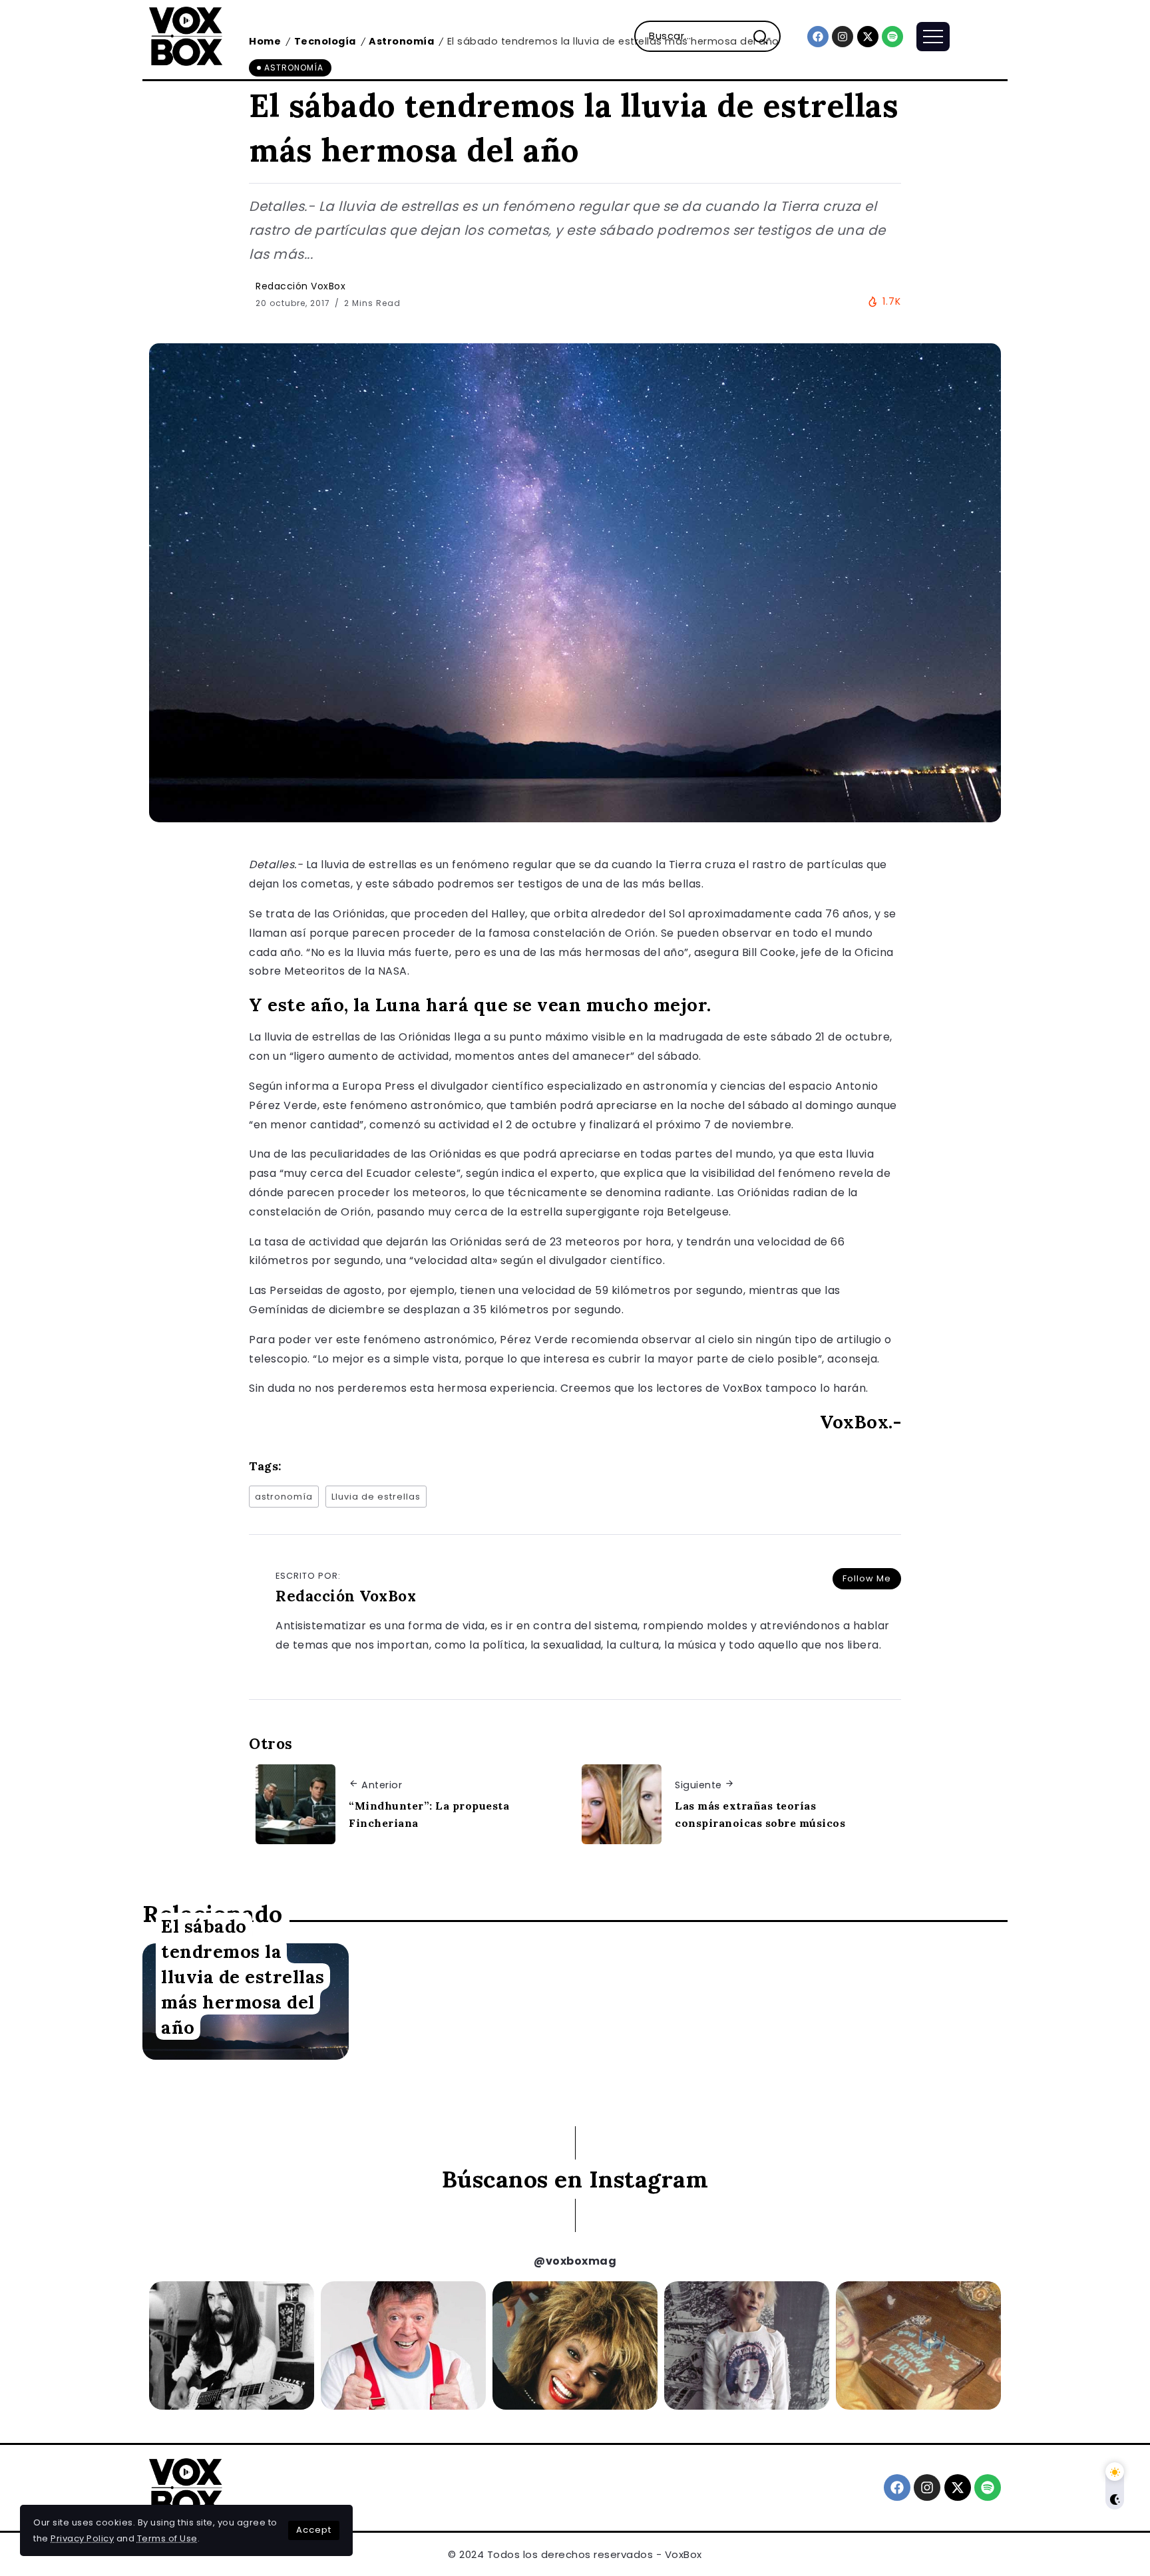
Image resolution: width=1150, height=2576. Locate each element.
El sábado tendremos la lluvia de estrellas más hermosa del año (243, 1976)
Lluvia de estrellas (376, 1497)
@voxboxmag (575, 2261)
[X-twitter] (868, 37)
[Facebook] (818, 37)
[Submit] (766, 36)
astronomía (284, 1497)
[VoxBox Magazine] (186, 36)
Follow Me (867, 1578)
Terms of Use (167, 2538)
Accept (314, 2530)
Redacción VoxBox (300, 286)
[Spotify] (892, 37)
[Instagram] (843, 37)
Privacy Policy (82, 2538)
